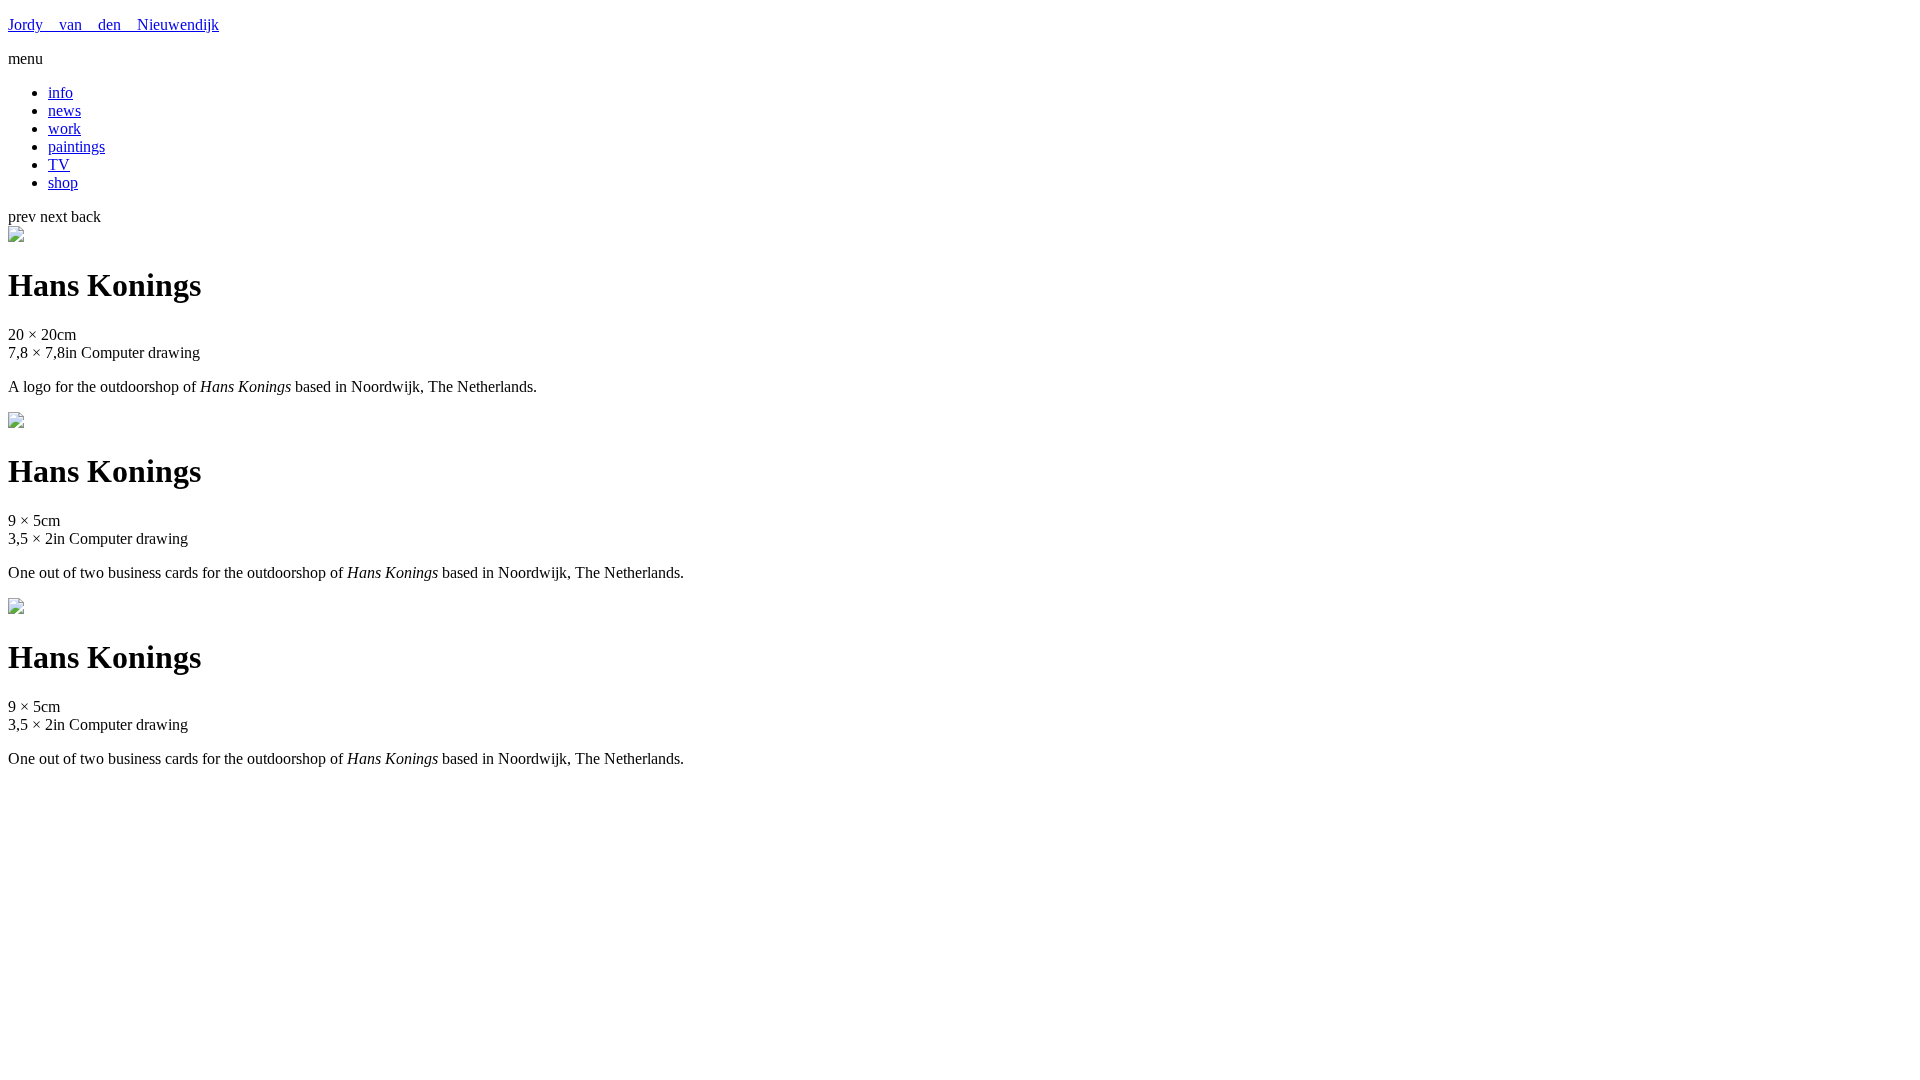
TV (59, 164)
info (60, 92)
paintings (76, 146)
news (64, 110)
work (64, 128)
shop (63, 182)
